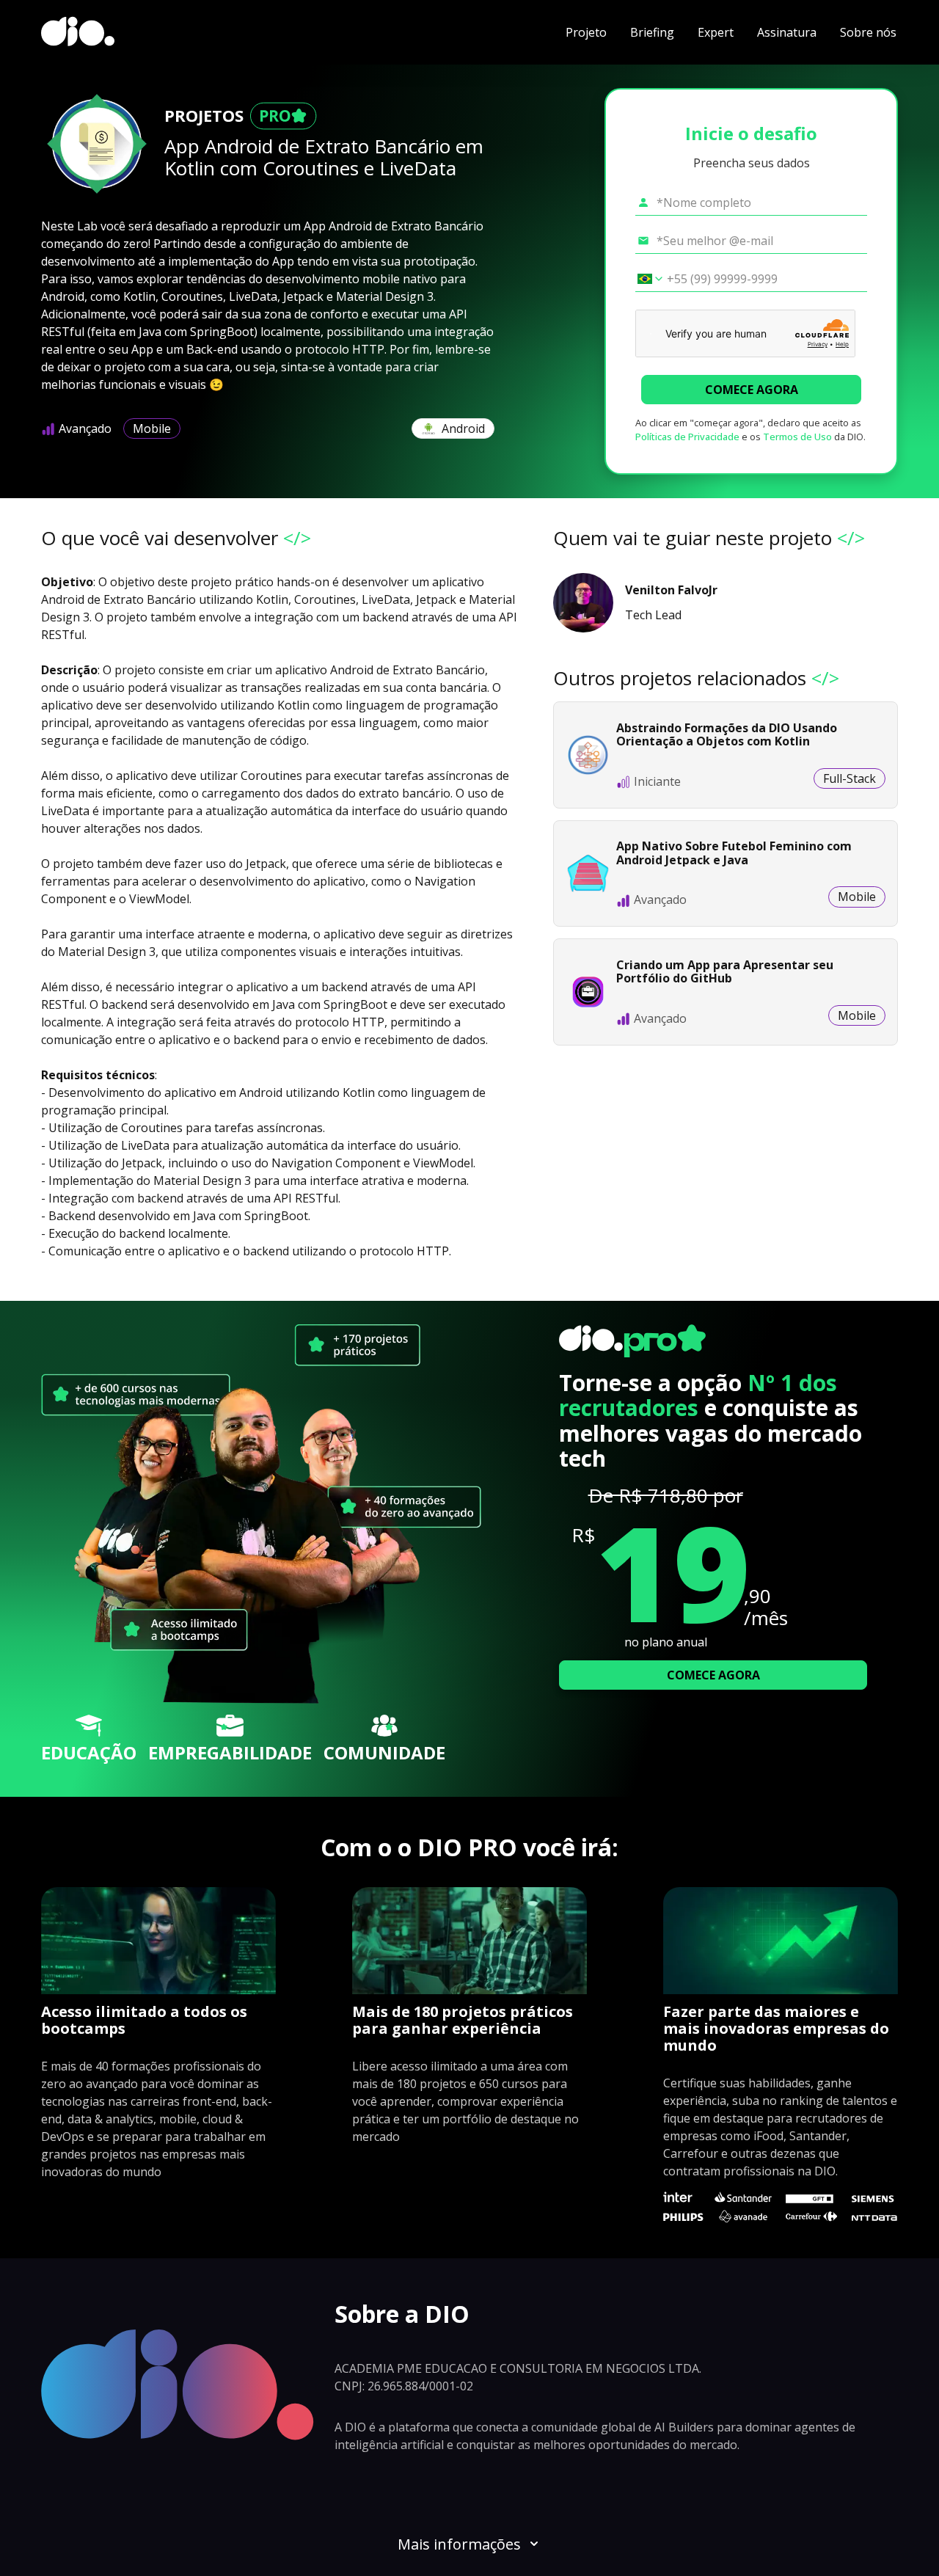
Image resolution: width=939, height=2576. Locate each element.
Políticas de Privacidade (687, 437)
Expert (716, 32)
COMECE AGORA (752, 390)
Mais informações (459, 2544)
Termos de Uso (797, 437)
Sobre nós (868, 32)
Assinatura (787, 32)
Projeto (586, 32)
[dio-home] (78, 32)
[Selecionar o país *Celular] (645, 279)
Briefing (652, 32)
